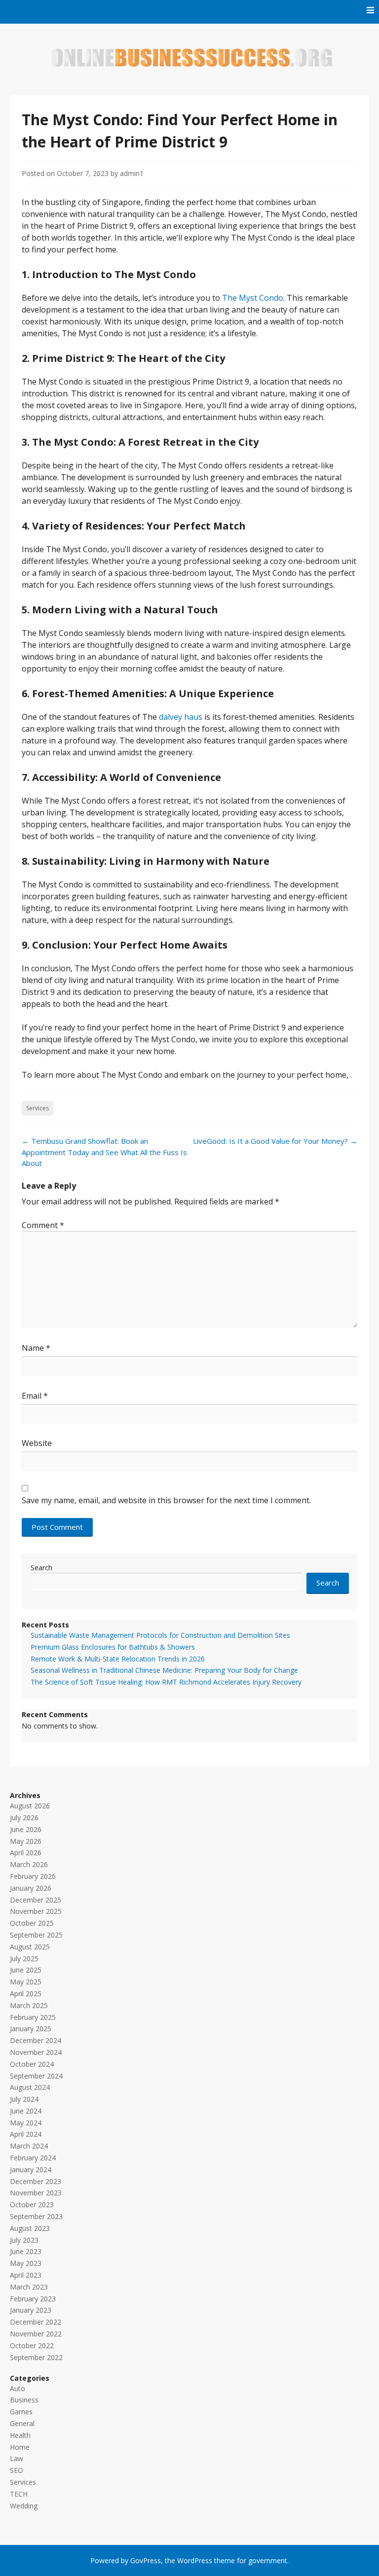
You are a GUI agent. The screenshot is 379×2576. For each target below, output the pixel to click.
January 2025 (31, 2029)
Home (20, 2447)
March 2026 (29, 1864)
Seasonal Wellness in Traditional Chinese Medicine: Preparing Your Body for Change (164, 1670)
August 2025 (30, 1947)
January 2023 (31, 2310)
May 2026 (26, 1841)
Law (17, 2458)
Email (35, 1396)
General (22, 2423)
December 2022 (36, 2322)
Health (20, 2435)
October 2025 (32, 1923)
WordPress (195, 2560)
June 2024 (26, 2111)
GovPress (146, 2560)
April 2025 (26, 1994)
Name (36, 1348)
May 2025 (26, 1982)
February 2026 (33, 1876)
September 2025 (36, 1935)
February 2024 (33, 2158)
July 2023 (24, 2240)
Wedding (24, 2506)
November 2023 (36, 2193)
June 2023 (26, 2251)
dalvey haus (181, 717)
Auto (18, 2388)
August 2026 (30, 1806)
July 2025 (24, 1958)
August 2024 (30, 2087)
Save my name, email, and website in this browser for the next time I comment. (166, 1500)
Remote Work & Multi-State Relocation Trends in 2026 (118, 1659)
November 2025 (36, 1911)
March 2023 (29, 2287)
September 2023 (36, 2216)
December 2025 (36, 1900)
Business (24, 2400)
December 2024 (36, 2040)
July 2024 (24, 2099)
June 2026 (26, 1829)
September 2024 (36, 2076)
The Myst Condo (253, 298)
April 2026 (26, 1853)
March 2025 (29, 2005)
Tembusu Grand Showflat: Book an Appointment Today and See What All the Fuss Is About (104, 1152)
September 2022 (36, 2357)
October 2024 (32, 2064)
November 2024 (36, 2052)
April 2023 (26, 2275)
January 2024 (31, 2170)
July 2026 (24, 1817)
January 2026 (31, 1888)
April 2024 (26, 2134)
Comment (43, 1225)
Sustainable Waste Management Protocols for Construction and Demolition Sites (160, 1635)
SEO (17, 2470)
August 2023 (30, 2228)
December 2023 (36, 2181)
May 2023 (26, 2263)
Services (38, 1108)
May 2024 (26, 2123)
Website (37, 1443)
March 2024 (29, 2146)
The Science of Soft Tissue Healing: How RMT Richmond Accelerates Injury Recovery (166, 1682)
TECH (19, 2494)
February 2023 (33, 2299)
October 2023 (32, 2205)
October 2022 (32, 2346)
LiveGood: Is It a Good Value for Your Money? (275, 1141)
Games (21, 2412)
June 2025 (26, 1970)
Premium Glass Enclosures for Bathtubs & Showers (113, 1647)
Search (41, 1568)
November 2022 (36, 2334)
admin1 (132, 173)
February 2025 (33, 2017)
